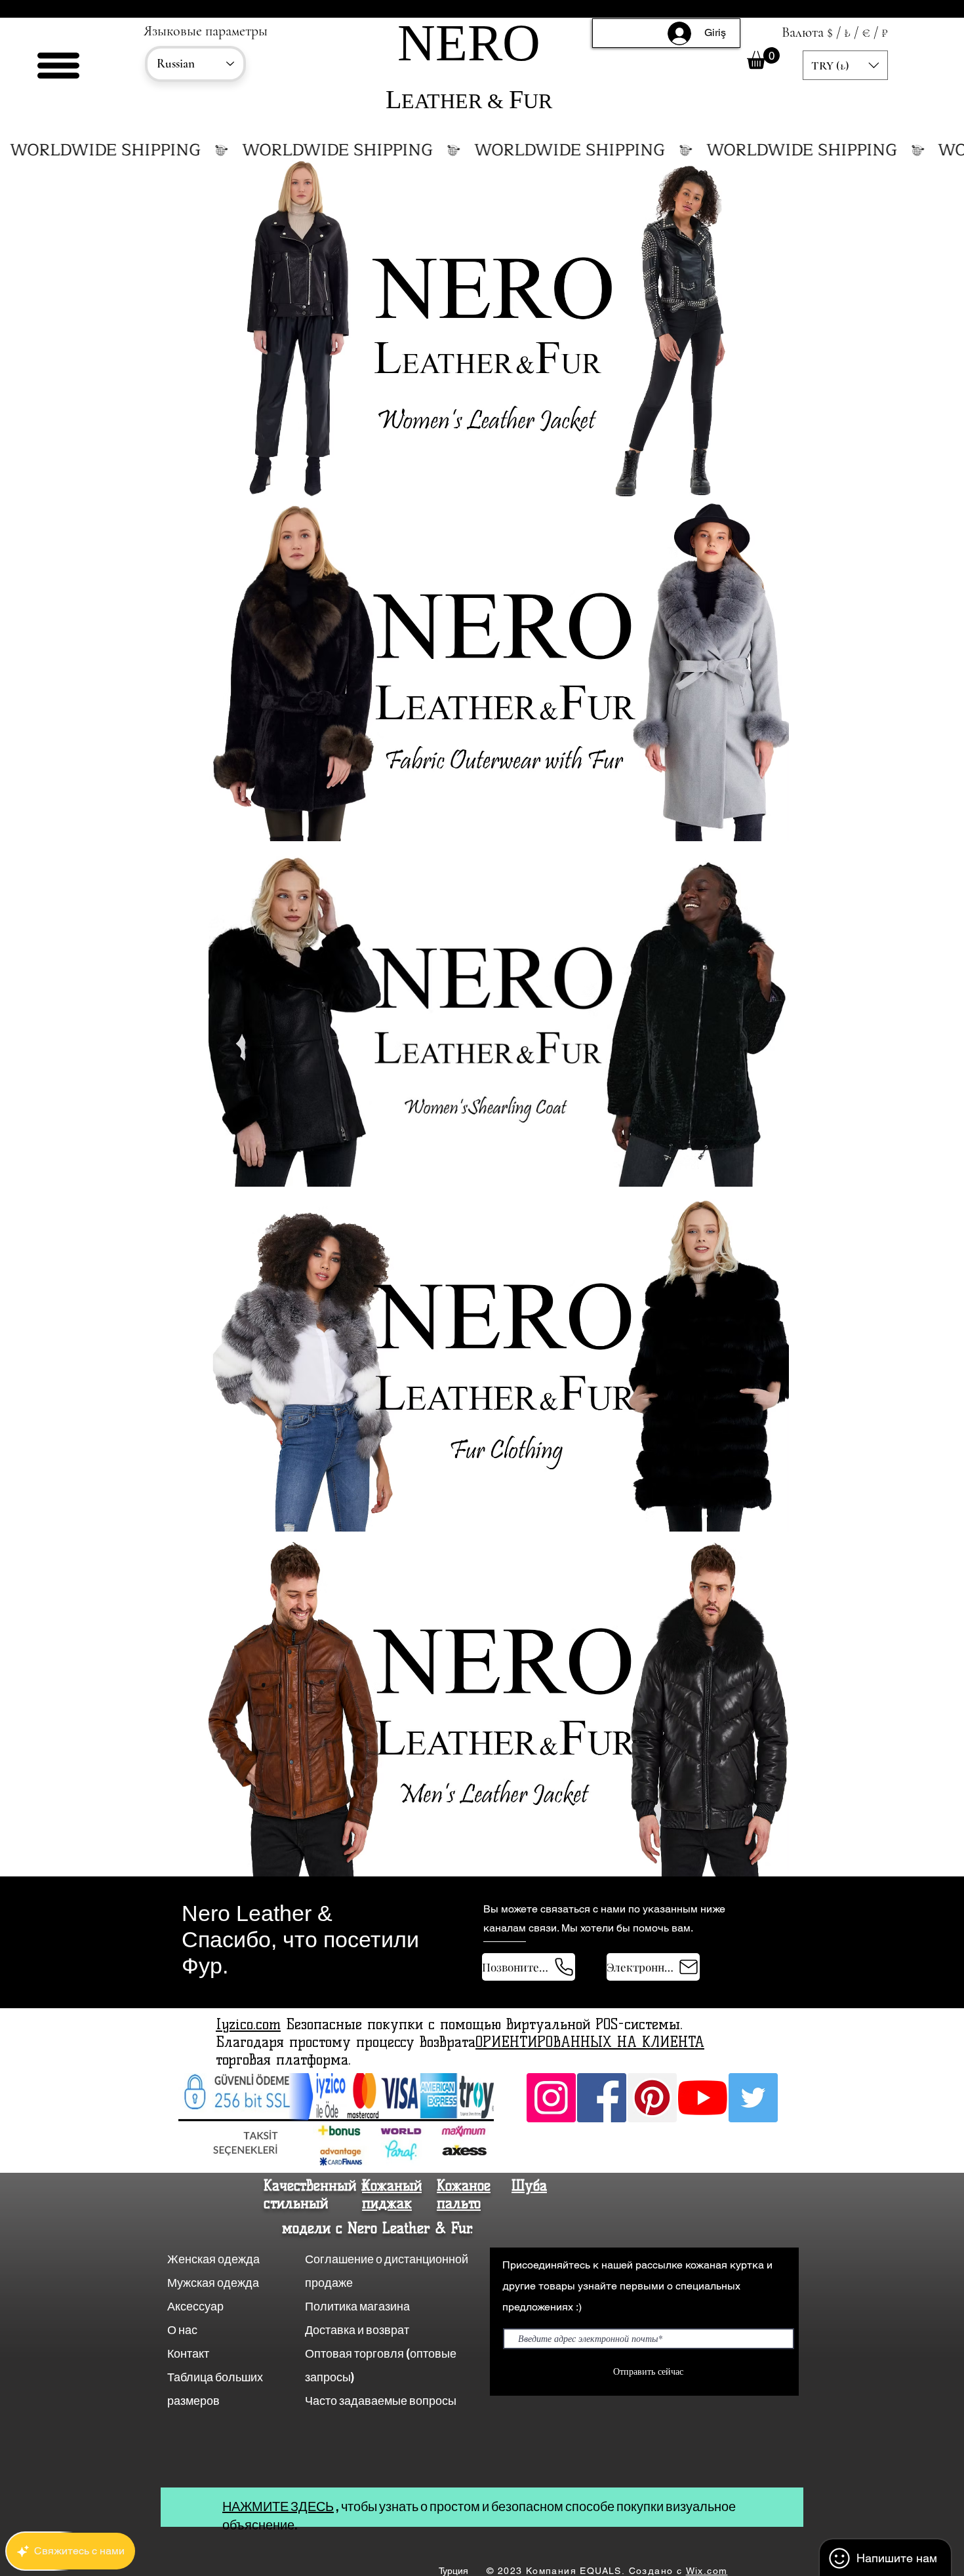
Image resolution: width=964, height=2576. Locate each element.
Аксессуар (195, 2306)
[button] (58, 66)
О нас (183, 2330)
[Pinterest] (652, 2098)
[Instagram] (551, 2098)
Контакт (189, 2353)
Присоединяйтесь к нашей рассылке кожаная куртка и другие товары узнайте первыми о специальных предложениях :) (637, 2286)
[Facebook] (602, 2098)
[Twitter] (753, 2098)
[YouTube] (703, 2098)
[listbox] (845, 65)
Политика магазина (357, 2306)
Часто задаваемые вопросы (381, 2401)
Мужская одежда (213, 2283)
